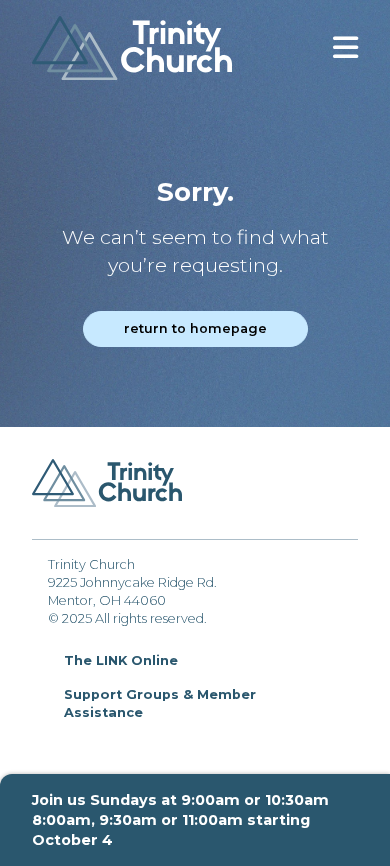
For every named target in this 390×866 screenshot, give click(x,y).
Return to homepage (195, 328)
